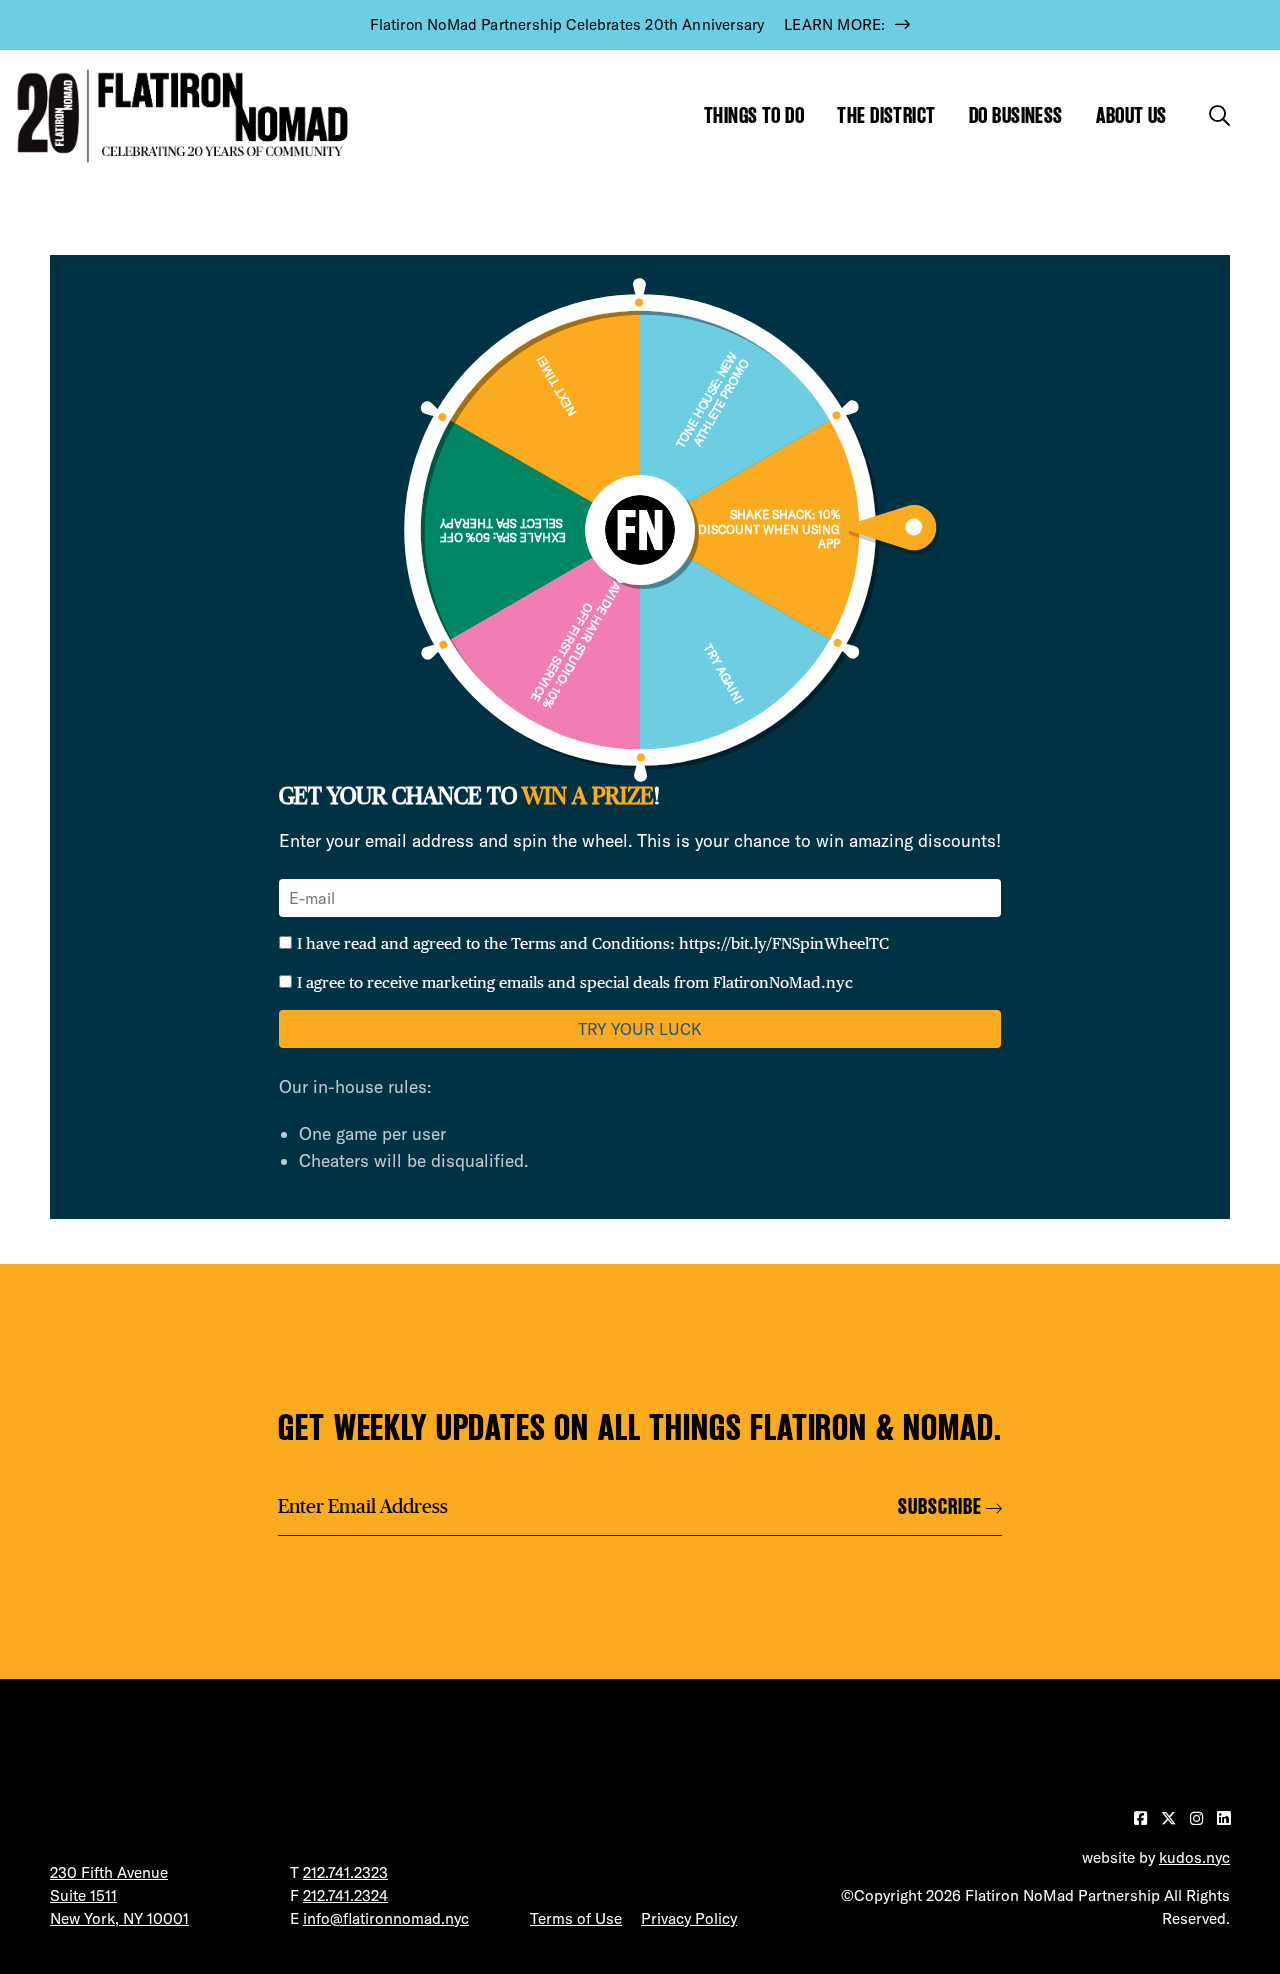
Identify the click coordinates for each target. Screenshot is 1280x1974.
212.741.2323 (345, 1872)
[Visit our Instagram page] (1198, 1818)
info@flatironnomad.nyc (386, 1918)
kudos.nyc (1194, 1857)
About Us (1131, 115)
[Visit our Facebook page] (1142, 1818)
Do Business (1016, 115)
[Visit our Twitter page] (1170, 1818)
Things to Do (754, 115)
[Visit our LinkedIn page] (1223, 1818)
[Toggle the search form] (1219, 115)
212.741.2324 (345, 1895)
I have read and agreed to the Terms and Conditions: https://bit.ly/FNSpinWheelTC (593, 943)
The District (886, 115)
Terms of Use (576, 1918)
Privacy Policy (689, 1918)
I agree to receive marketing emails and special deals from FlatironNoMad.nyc (575, 982)
